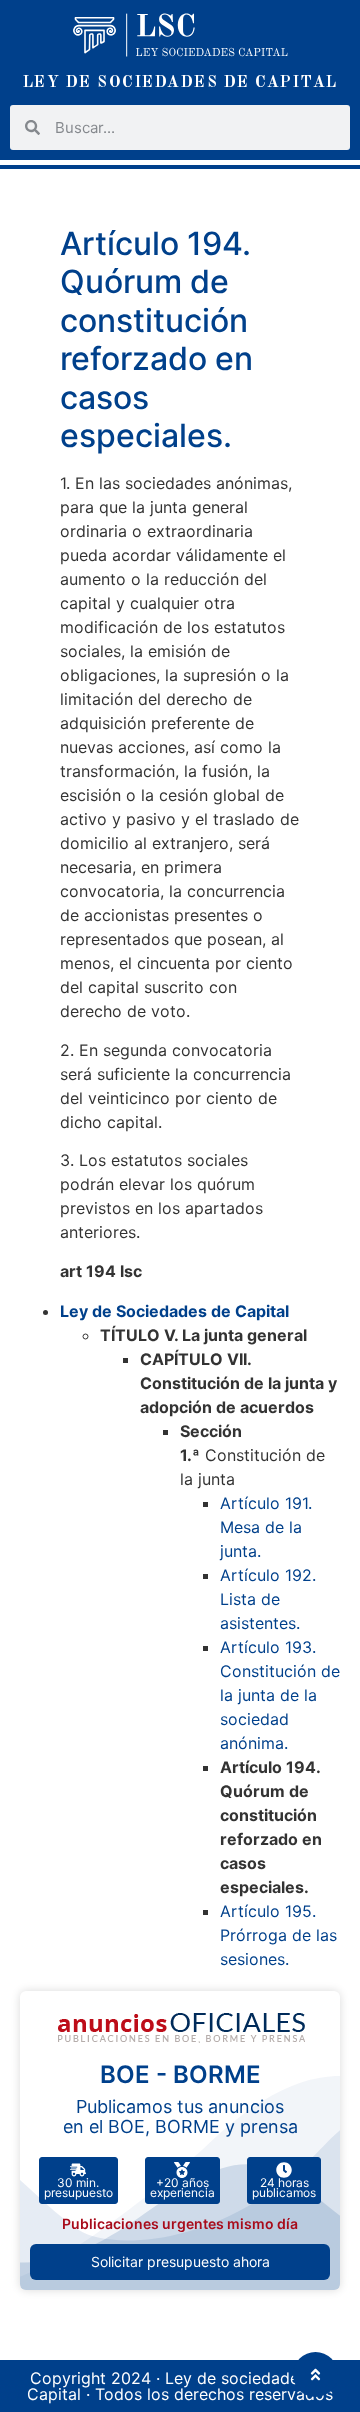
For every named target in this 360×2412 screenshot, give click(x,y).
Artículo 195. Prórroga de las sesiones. (278, 1935)
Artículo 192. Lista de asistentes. (268, 1599)
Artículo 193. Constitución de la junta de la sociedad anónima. (280, 1695)
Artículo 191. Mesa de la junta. (266, 1527)
